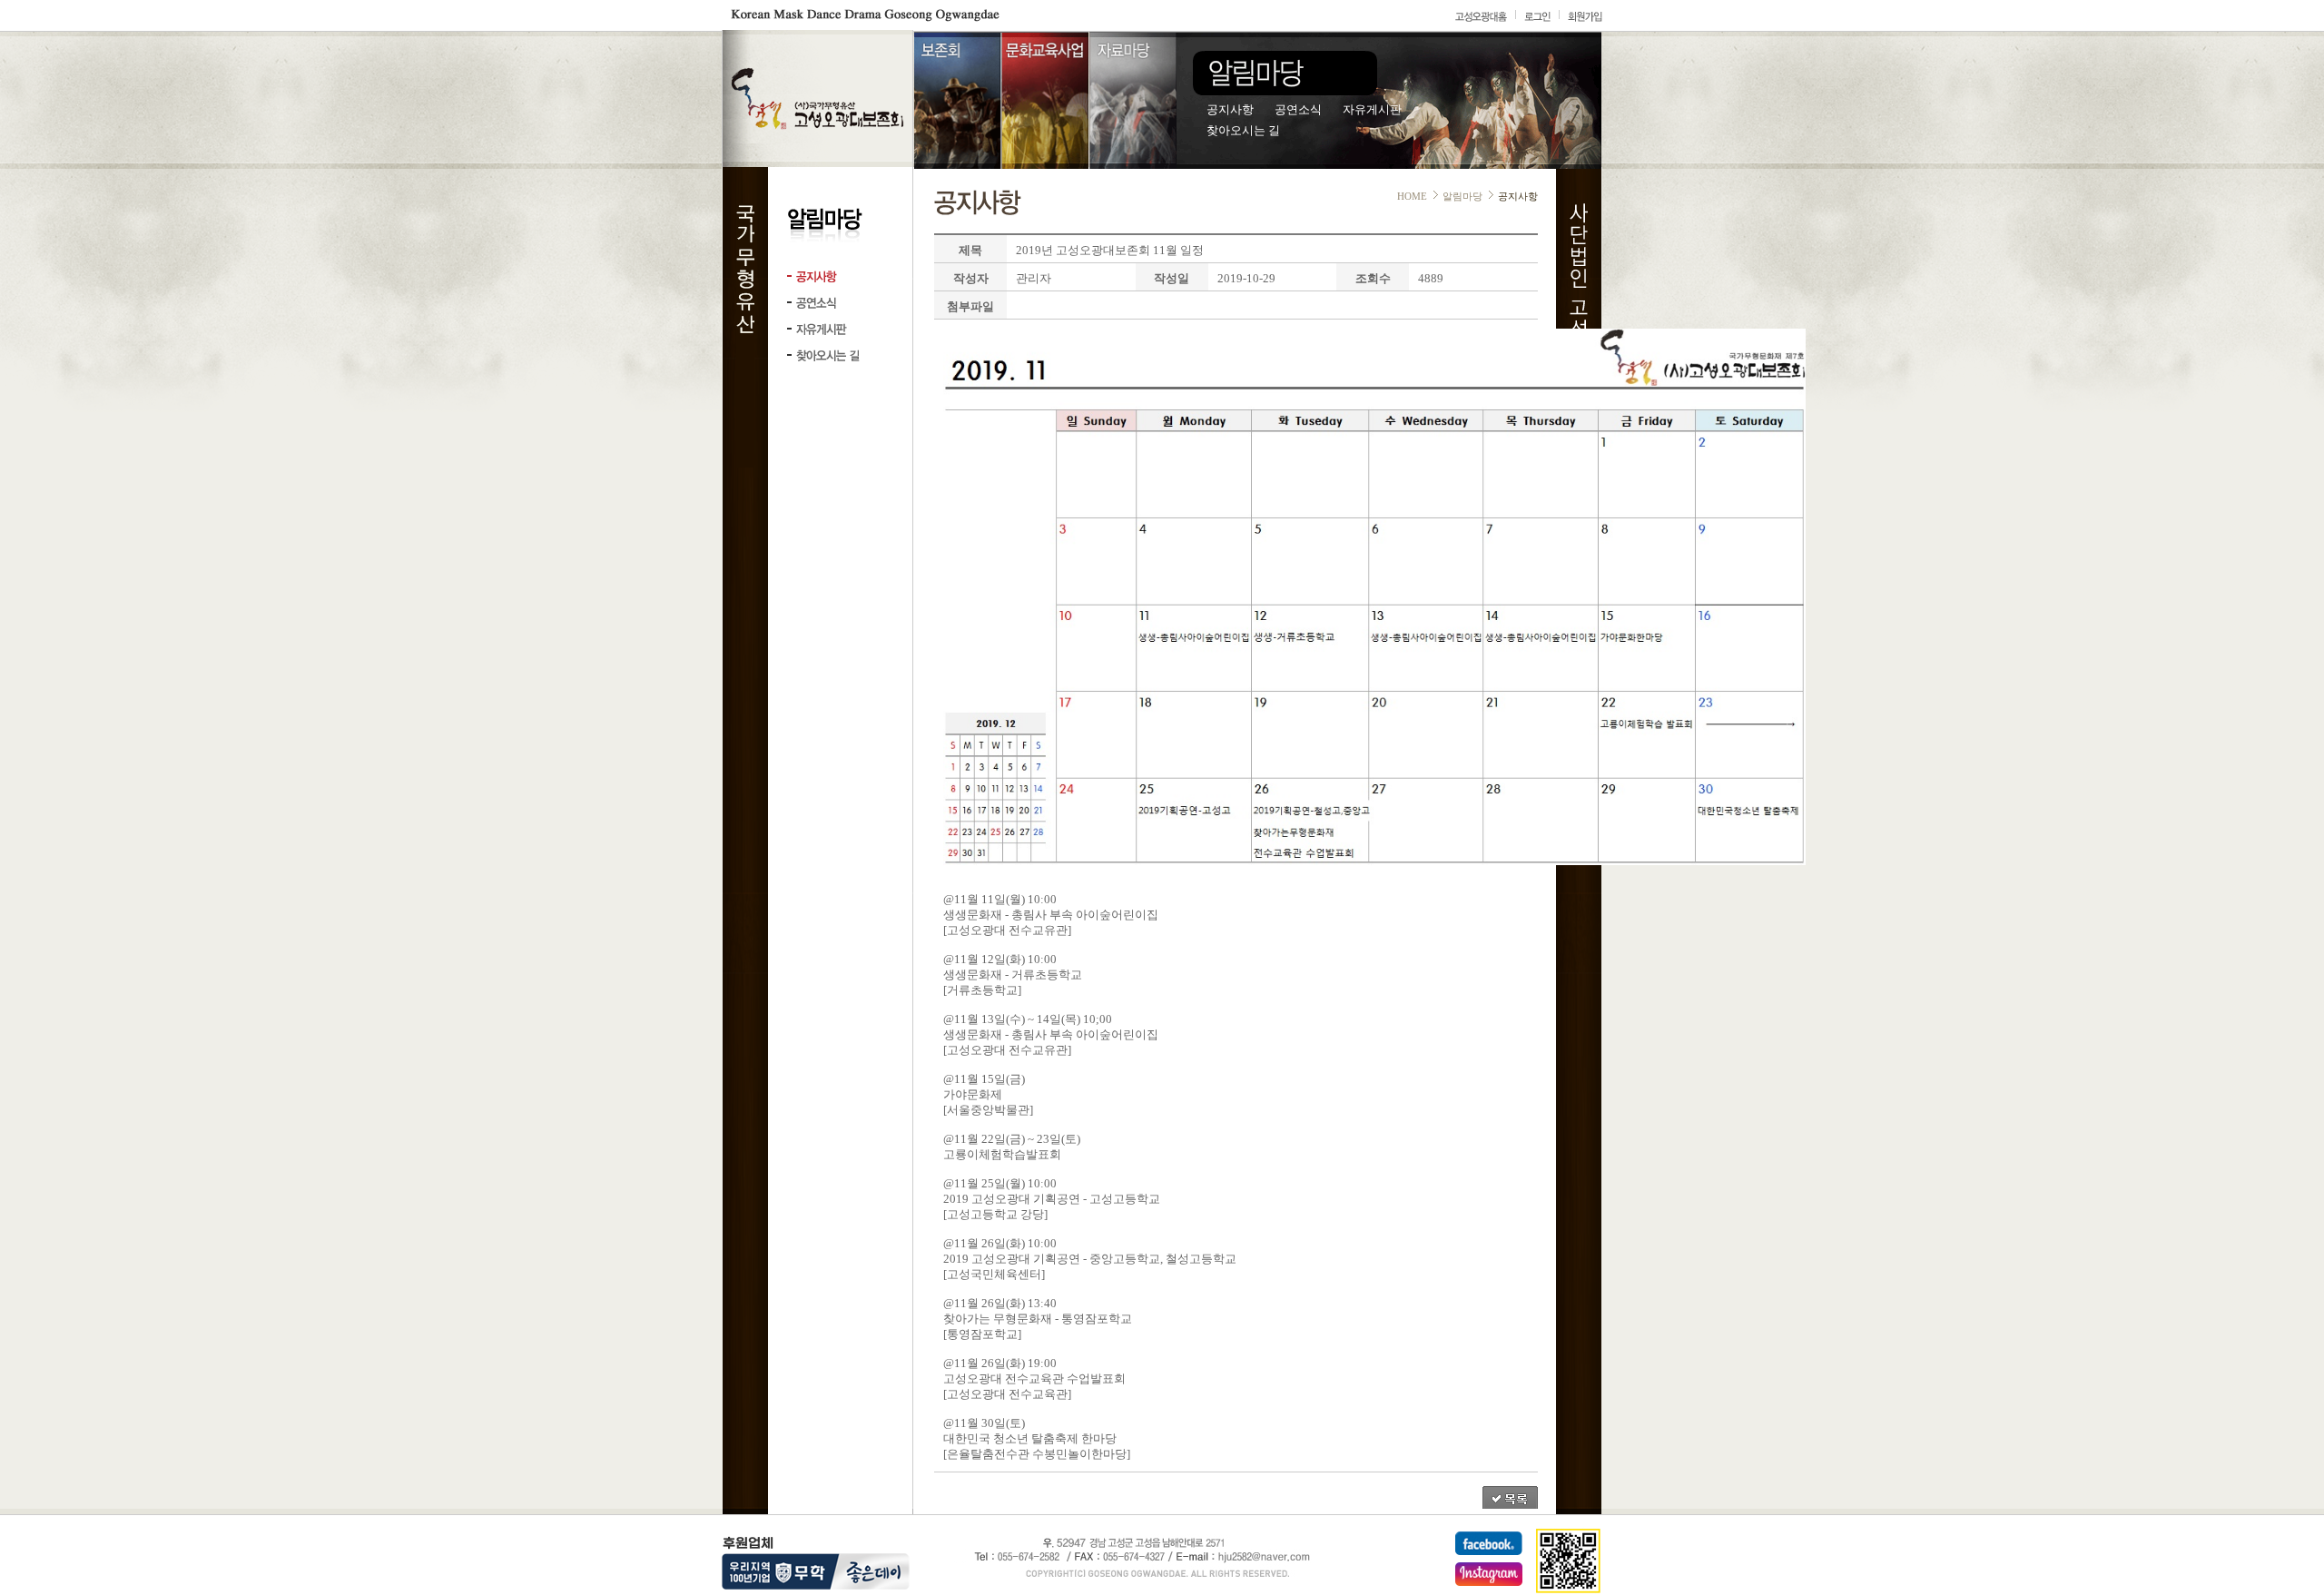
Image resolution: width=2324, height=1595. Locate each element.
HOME (1412, 196)
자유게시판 (1372, 110)
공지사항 (1230, 110)
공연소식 (1298, 110)
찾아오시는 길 (1243, 131)
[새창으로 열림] (1489, 1545)
